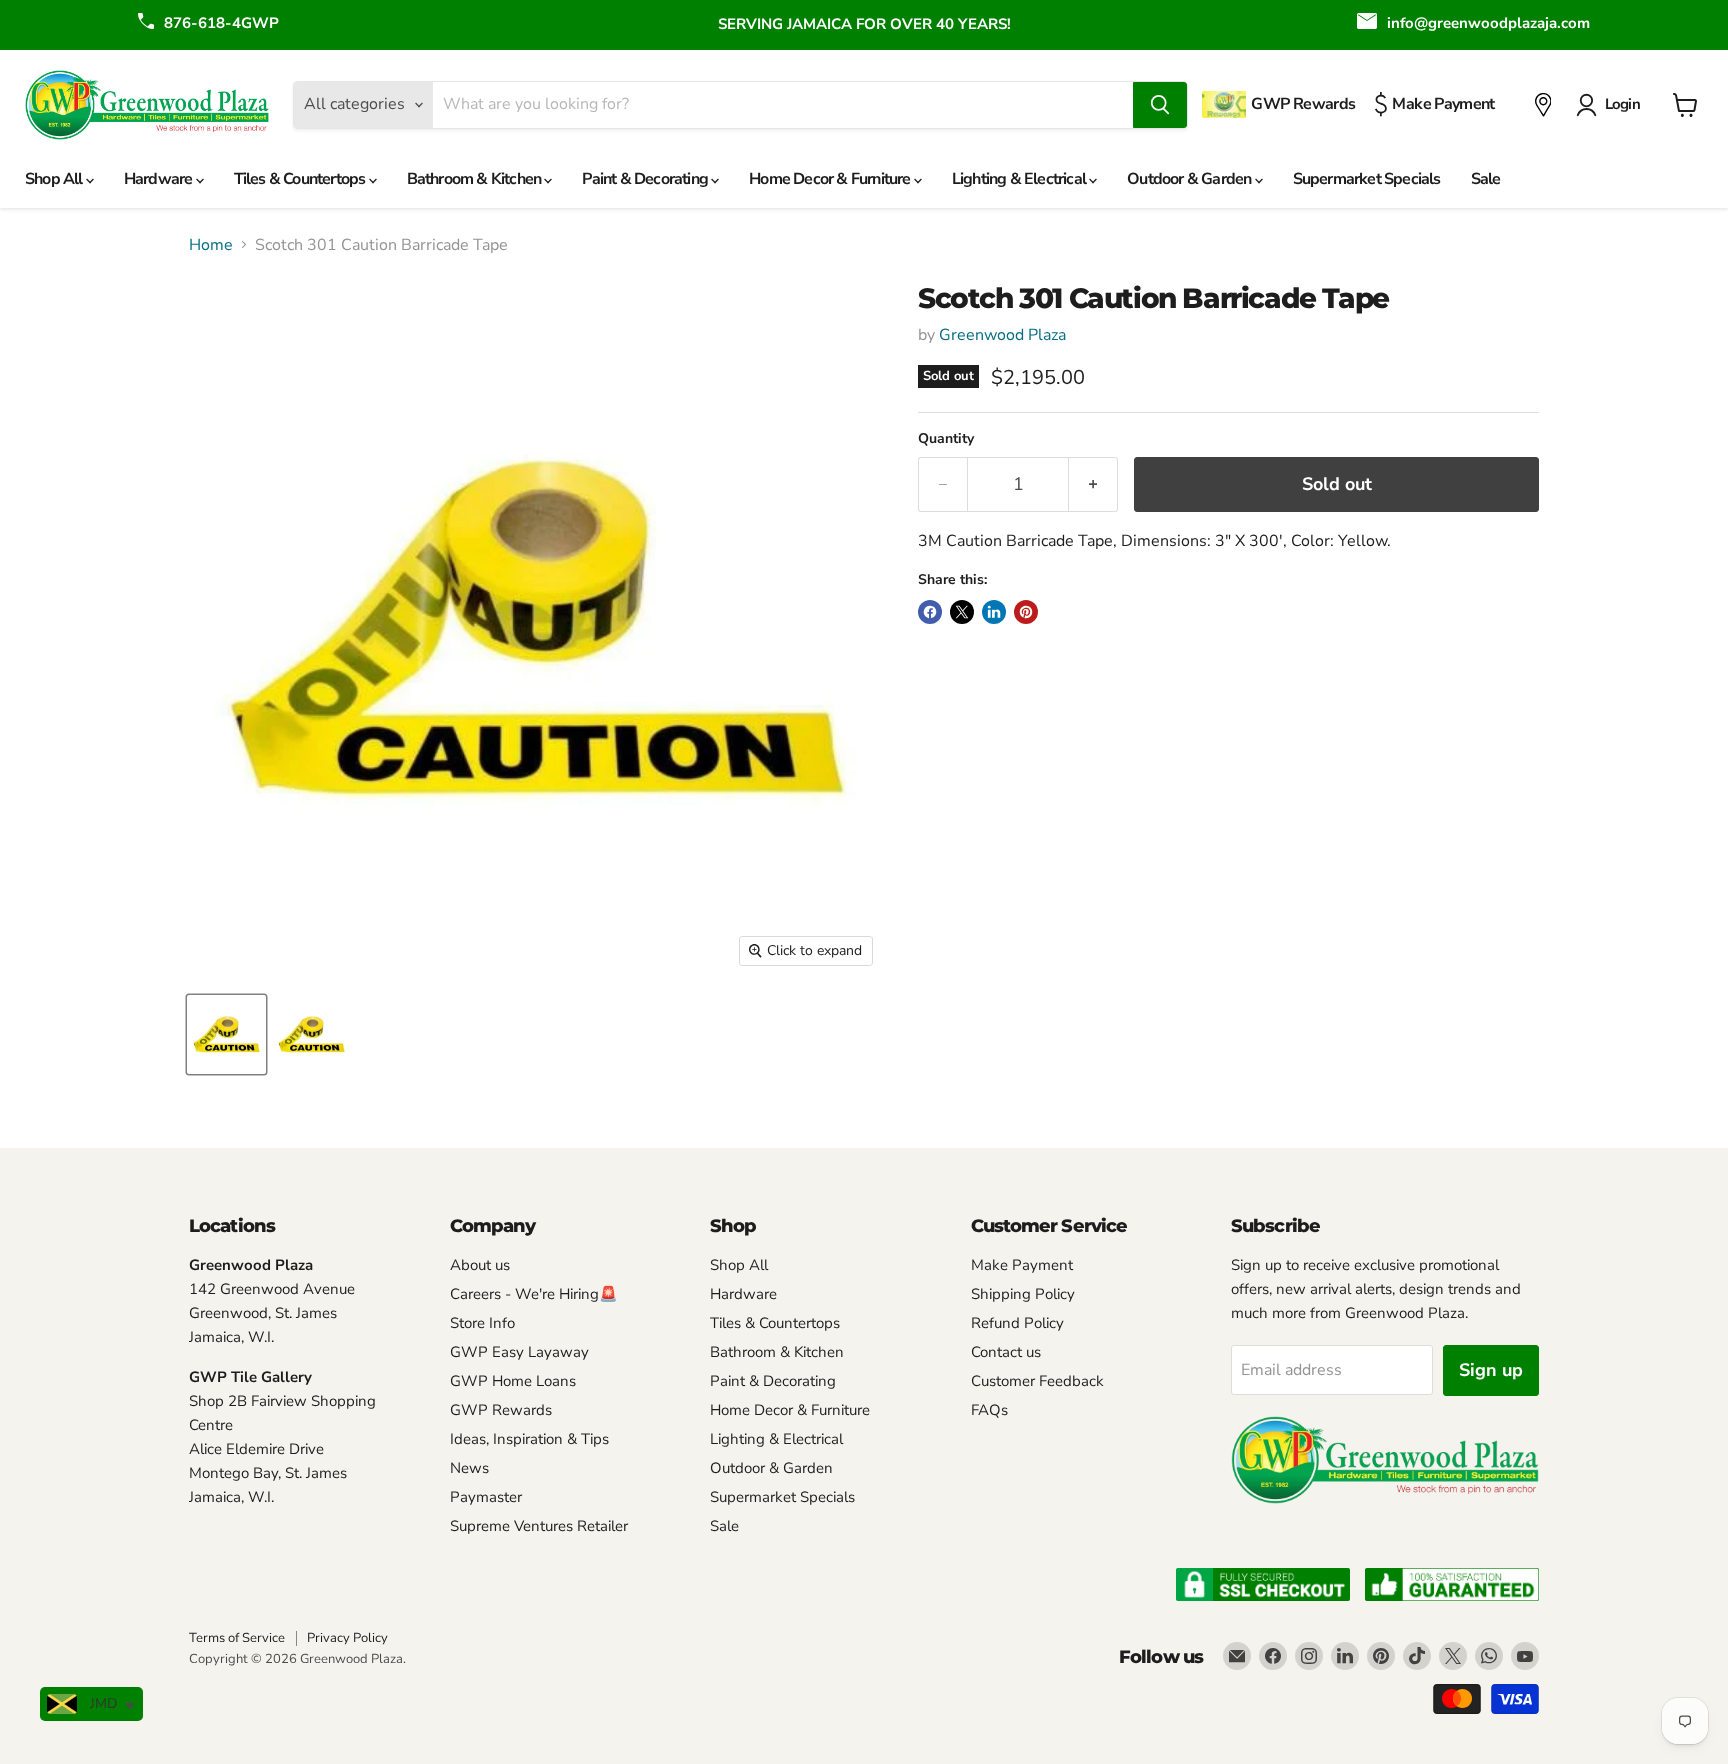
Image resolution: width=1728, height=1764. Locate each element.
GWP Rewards (501, 1410)
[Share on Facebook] (930, 612)
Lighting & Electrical (1020, 179)
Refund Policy (1017, 1323)
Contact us (1006, 1352)
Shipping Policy (1023, 1294)
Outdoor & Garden (1190, 179)
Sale (1486, 179)
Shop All (55, 179)
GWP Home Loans (513, 1381)
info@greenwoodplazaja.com (1488, 23)
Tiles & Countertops (301, 179)
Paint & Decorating (646, 179)
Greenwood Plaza (1002, 335)
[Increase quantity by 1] (1093, 484)
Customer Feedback (1037, 1381)
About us (480, 1265)
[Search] (1160, 105)
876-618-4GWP (221, 23)
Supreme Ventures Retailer (539, 1526)
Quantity (946, 439)
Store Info (482, 1323)
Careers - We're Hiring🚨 (534, 1294)
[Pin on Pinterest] (1026, 612)
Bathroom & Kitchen (476, 179)
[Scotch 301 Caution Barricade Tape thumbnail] (226, 1034)
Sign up (1491, 1370)
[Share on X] (962, 612)
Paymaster (486, 1497)
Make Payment (1022, 1265)
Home (211, 245)
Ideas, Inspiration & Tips (529, 1439)
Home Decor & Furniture (831, 179)
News (469, 1468)
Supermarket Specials (1367, 179)
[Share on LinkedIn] (994, 612)
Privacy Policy (347, 1638)
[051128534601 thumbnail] (311, 1034)
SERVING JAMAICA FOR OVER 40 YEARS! (864, 24)
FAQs (989, 1410)
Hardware (160, 179)
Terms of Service (237, 1638)
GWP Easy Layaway (519, 1352)
